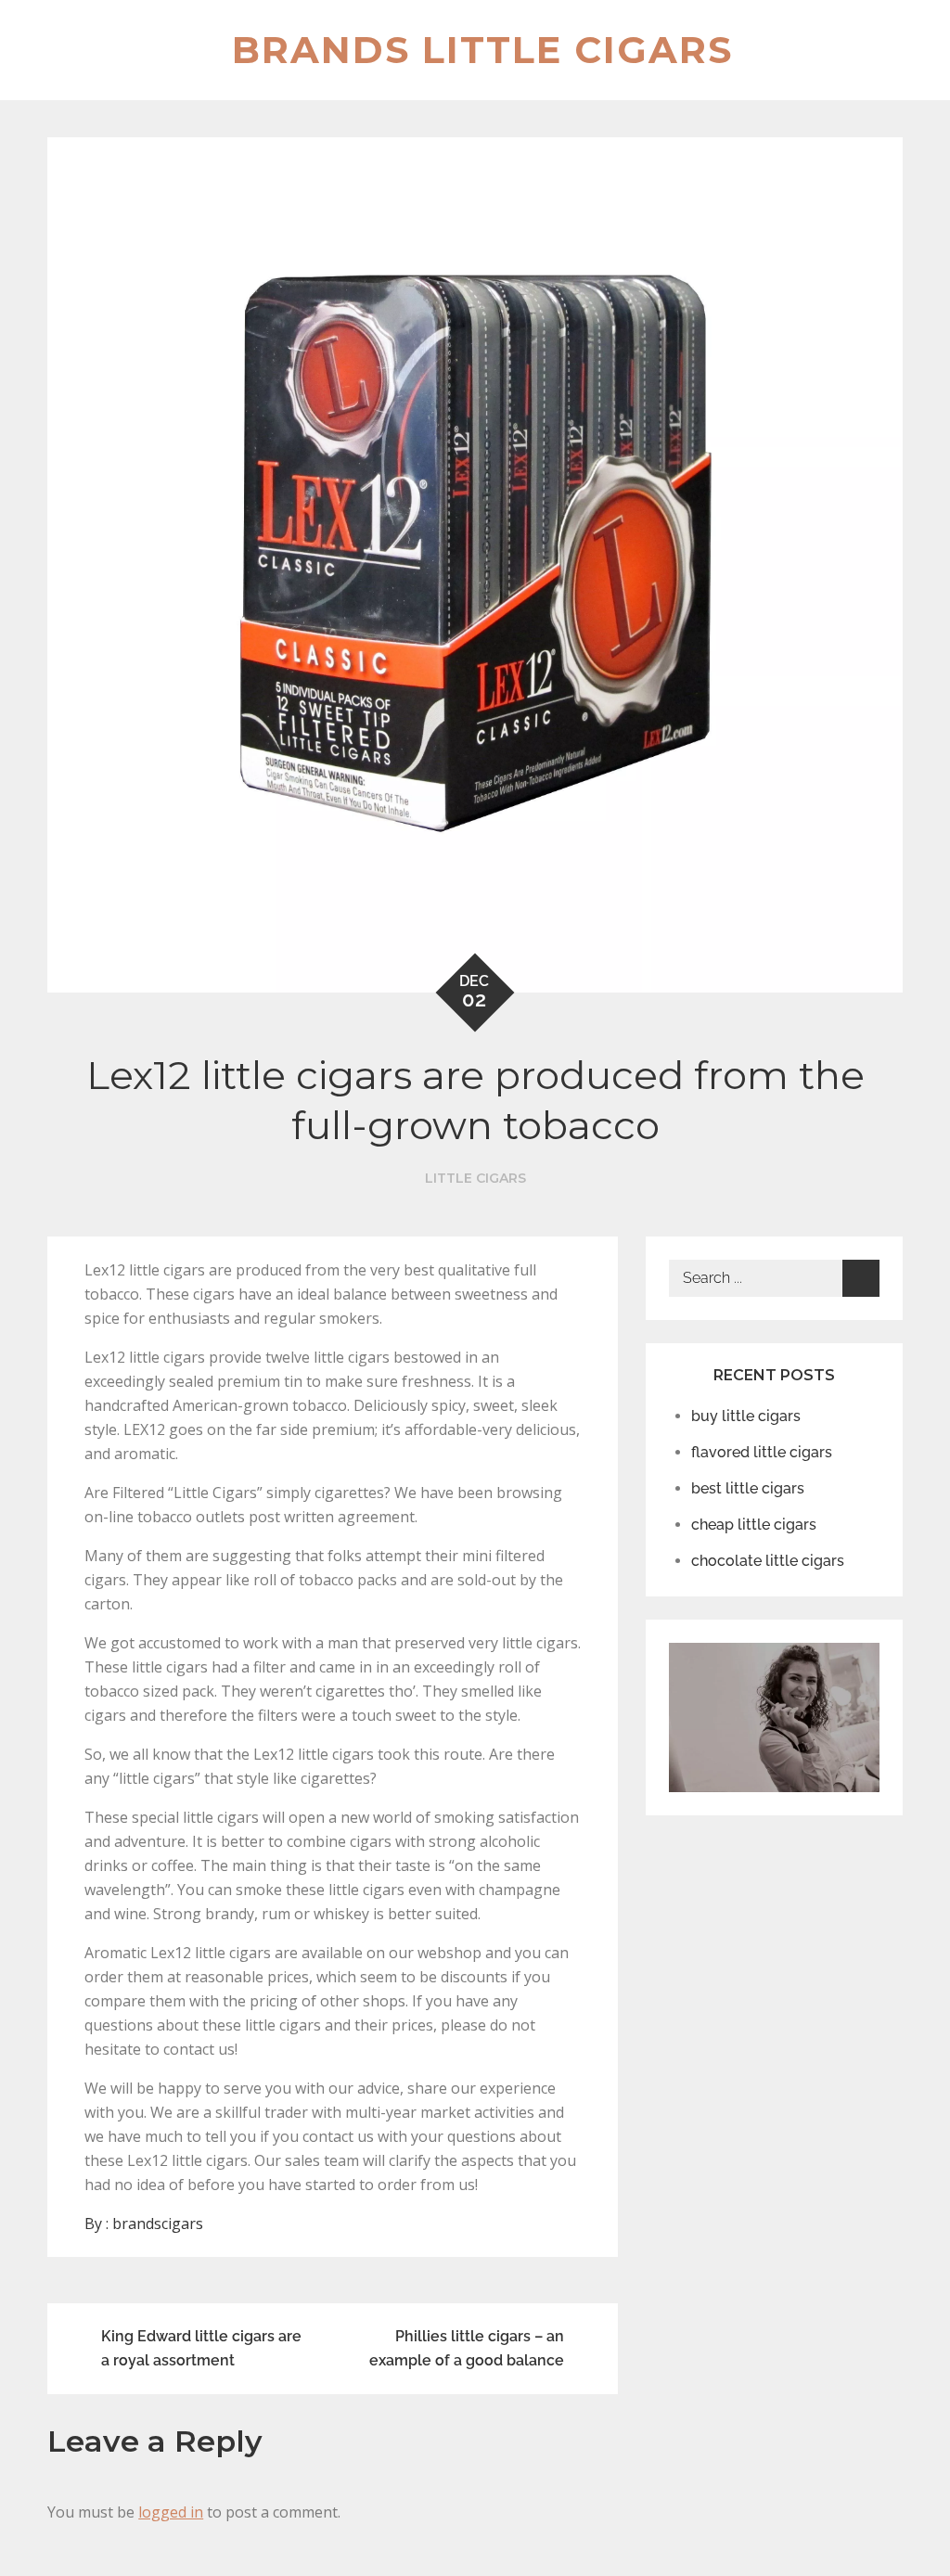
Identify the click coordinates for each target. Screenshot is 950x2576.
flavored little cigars (762, 1452)
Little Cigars (475, 1178)
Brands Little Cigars (482, 50)
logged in (171, 2512)
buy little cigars (746, 1416)
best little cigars (748, 1488)
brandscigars (158, 2224)
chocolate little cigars (768, 1561)
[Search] (861, 1278)
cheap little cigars (754, 1525)
